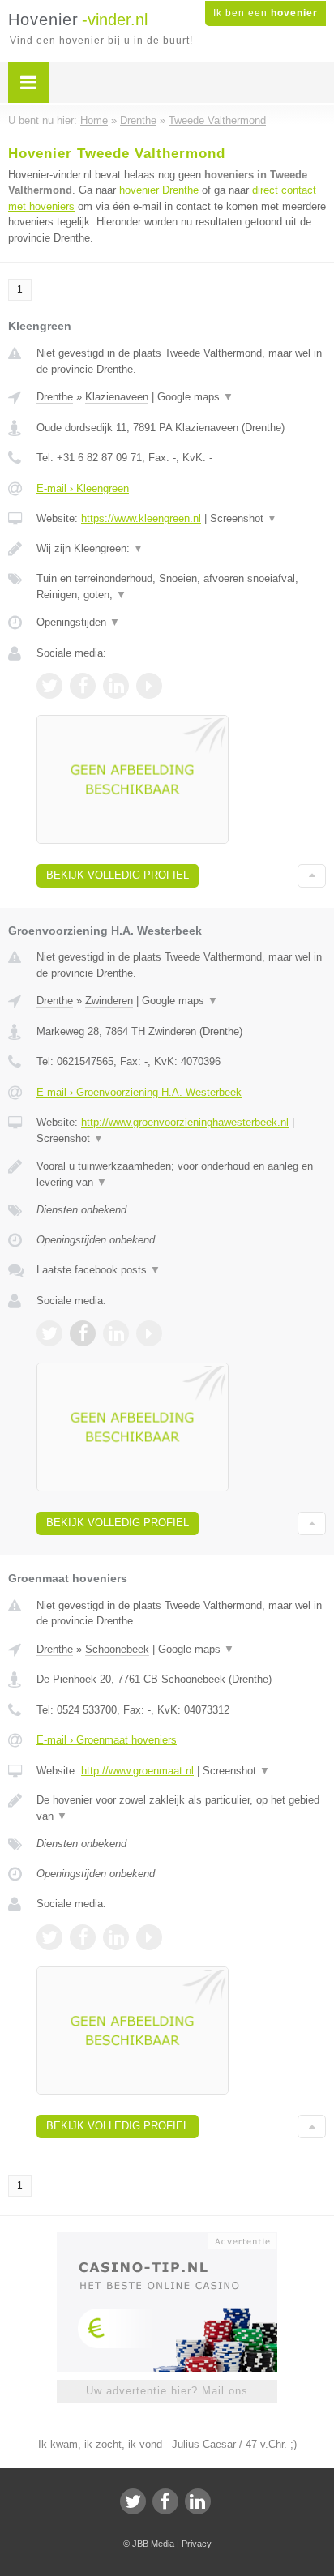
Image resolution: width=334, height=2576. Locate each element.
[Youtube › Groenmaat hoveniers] (149, 1937)
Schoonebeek (117, 1649)
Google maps (195, 397)
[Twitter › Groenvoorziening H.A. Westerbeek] (49, 1333)
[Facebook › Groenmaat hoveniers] (83, 1937)
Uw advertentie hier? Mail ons (167, 2391)
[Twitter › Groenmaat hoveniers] (49, 1937)
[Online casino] (167, 2240)
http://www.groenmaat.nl (137, 1771)
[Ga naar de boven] (312, 876)
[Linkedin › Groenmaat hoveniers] (116, 1937)
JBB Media (153, 2544)
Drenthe (55, 397)
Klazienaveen (117, 397)
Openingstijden (78, 622)
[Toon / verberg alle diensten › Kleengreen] (181, 586)
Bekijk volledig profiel (118, 875)
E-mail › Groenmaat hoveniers (107, 1740)
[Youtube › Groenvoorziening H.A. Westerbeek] (149, 1333)
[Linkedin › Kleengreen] (116, 686)
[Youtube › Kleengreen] (149, 686)
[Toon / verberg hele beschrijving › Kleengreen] (181, 549)
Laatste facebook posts (98, 1270)
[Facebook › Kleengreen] (83, 686)
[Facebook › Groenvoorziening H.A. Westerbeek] (83, 1333)
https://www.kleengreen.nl (141, 518)
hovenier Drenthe (159, 190)
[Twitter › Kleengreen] (49, 686)
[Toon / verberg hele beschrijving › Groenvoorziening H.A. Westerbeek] (181, 1174)
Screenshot (244, 518)
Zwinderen (109, 1001)
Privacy (197, 2544)
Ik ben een (265, 13)
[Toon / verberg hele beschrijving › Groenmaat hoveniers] (181, 1808)
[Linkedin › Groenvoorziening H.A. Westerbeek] (116, 1333)
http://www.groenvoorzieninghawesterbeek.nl (185, 1122)
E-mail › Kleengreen (83, 488)
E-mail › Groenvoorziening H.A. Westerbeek (139, 1092)
